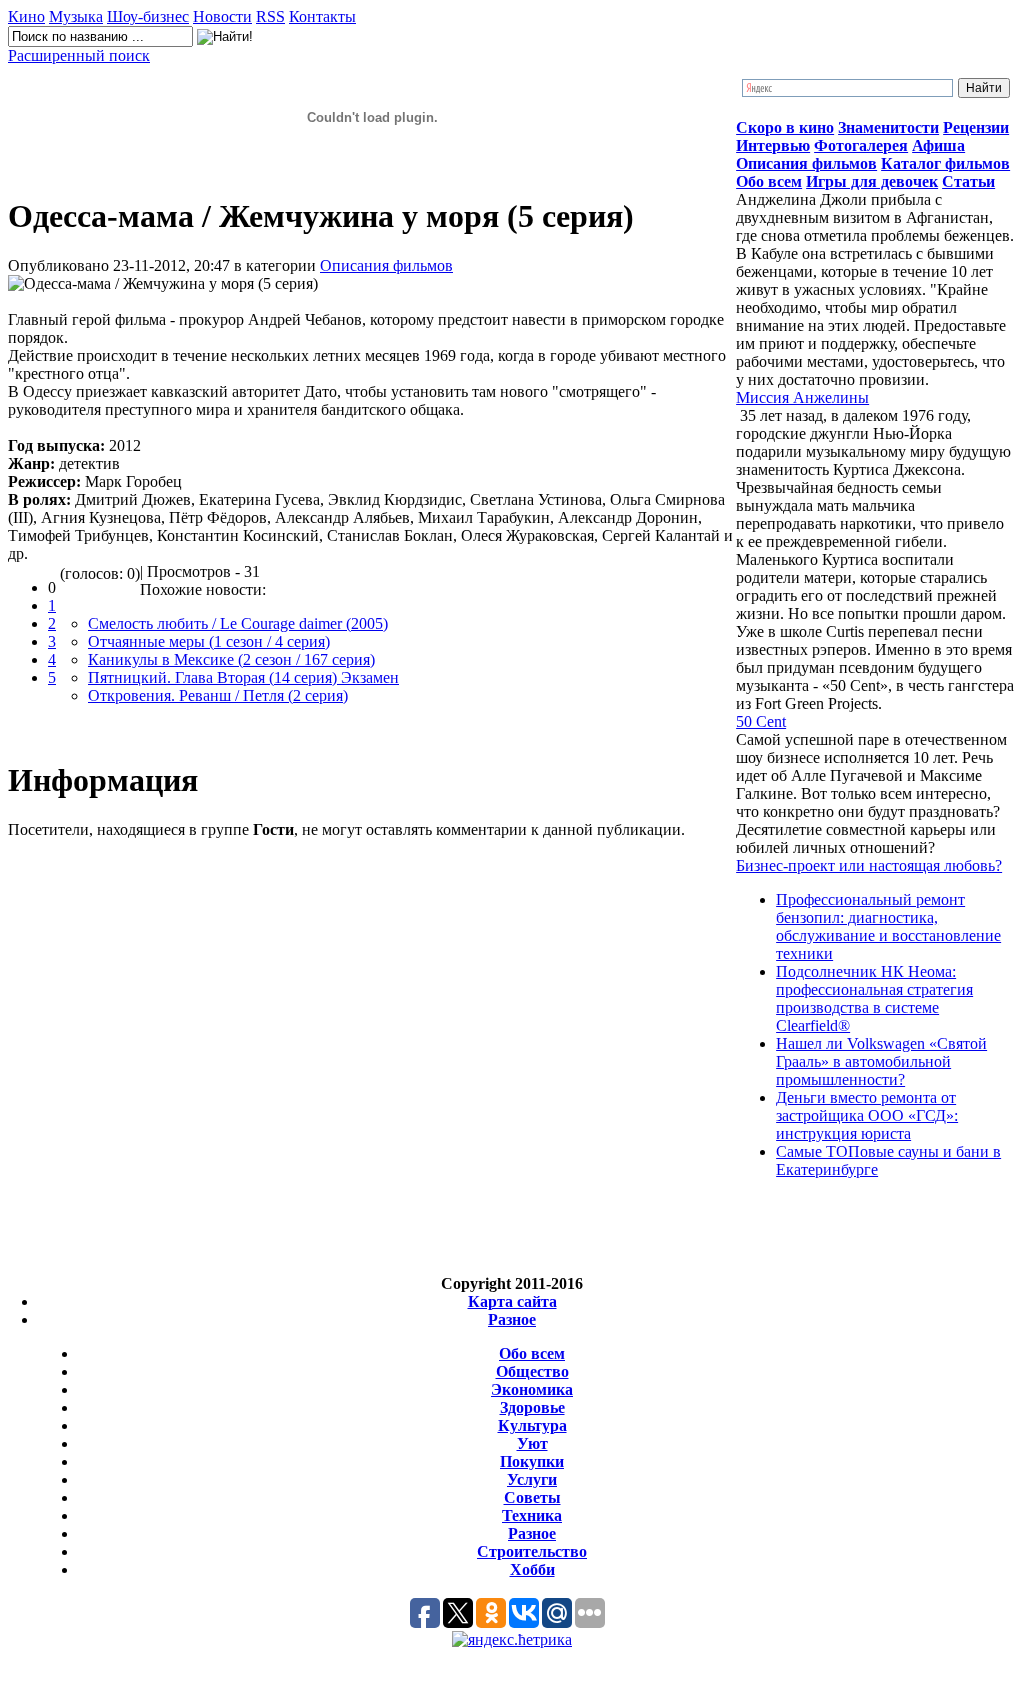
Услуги (532, 1479)
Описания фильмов (386, 265)
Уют (532, 1443)
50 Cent (761, 721)
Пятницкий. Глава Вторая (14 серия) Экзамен (243, 677)
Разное (512, 1319)
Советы (532, 1497)
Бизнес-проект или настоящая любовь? (869, 865)
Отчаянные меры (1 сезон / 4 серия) (209, 641)
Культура (532, 1425)
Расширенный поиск (79, 55)
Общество (532, 1371)
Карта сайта (512, 1301)
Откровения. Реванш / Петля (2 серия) (218, 695)
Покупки (532, 1461)
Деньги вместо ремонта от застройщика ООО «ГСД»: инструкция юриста (867, 1115)
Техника (532, 1515)
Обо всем (532, 1353)
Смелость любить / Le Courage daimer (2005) (238, 623)
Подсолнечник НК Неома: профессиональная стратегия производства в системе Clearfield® (874, 998)
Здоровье (532, 1407)
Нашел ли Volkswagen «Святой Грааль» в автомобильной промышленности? (881, 1061)
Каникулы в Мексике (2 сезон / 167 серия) (231, 659)
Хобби (532, 1569)
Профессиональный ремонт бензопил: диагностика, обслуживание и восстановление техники (888, 926)
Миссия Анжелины (802, 397)
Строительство (532, 1551)
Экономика (532, 1389)
